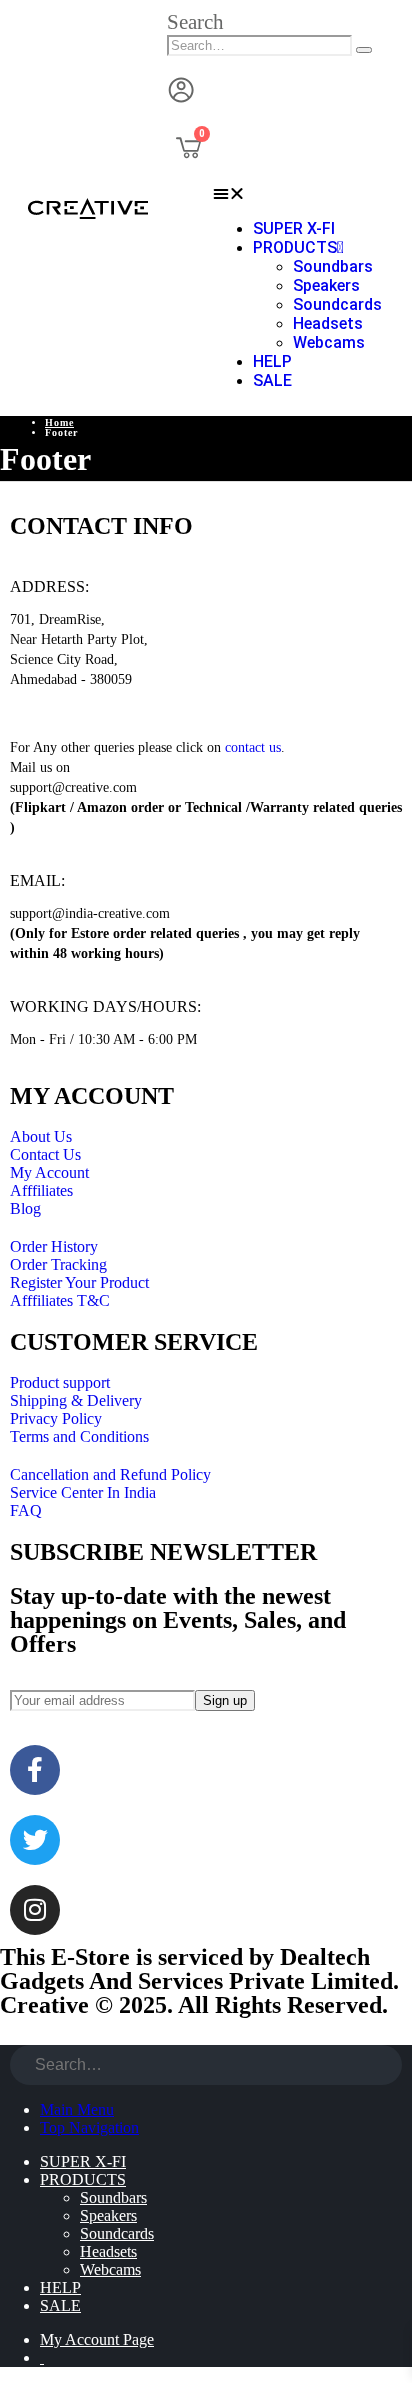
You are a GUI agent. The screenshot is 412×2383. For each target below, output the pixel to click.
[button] (195, 22)
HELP (272, 361)
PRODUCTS (295, 247)
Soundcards (337, 304)
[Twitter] (35, 1840)
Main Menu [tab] (77, 2109)
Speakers (326, 285)
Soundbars (333, 266)
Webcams (329, 342)
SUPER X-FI (294, 228)
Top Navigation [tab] (89, 2127)
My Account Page (97, 2339)
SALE (272, 380)
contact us (253, 747)
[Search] (364, 50)
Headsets (328, 323)
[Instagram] (35, 1910)
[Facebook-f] (35, 1770)
